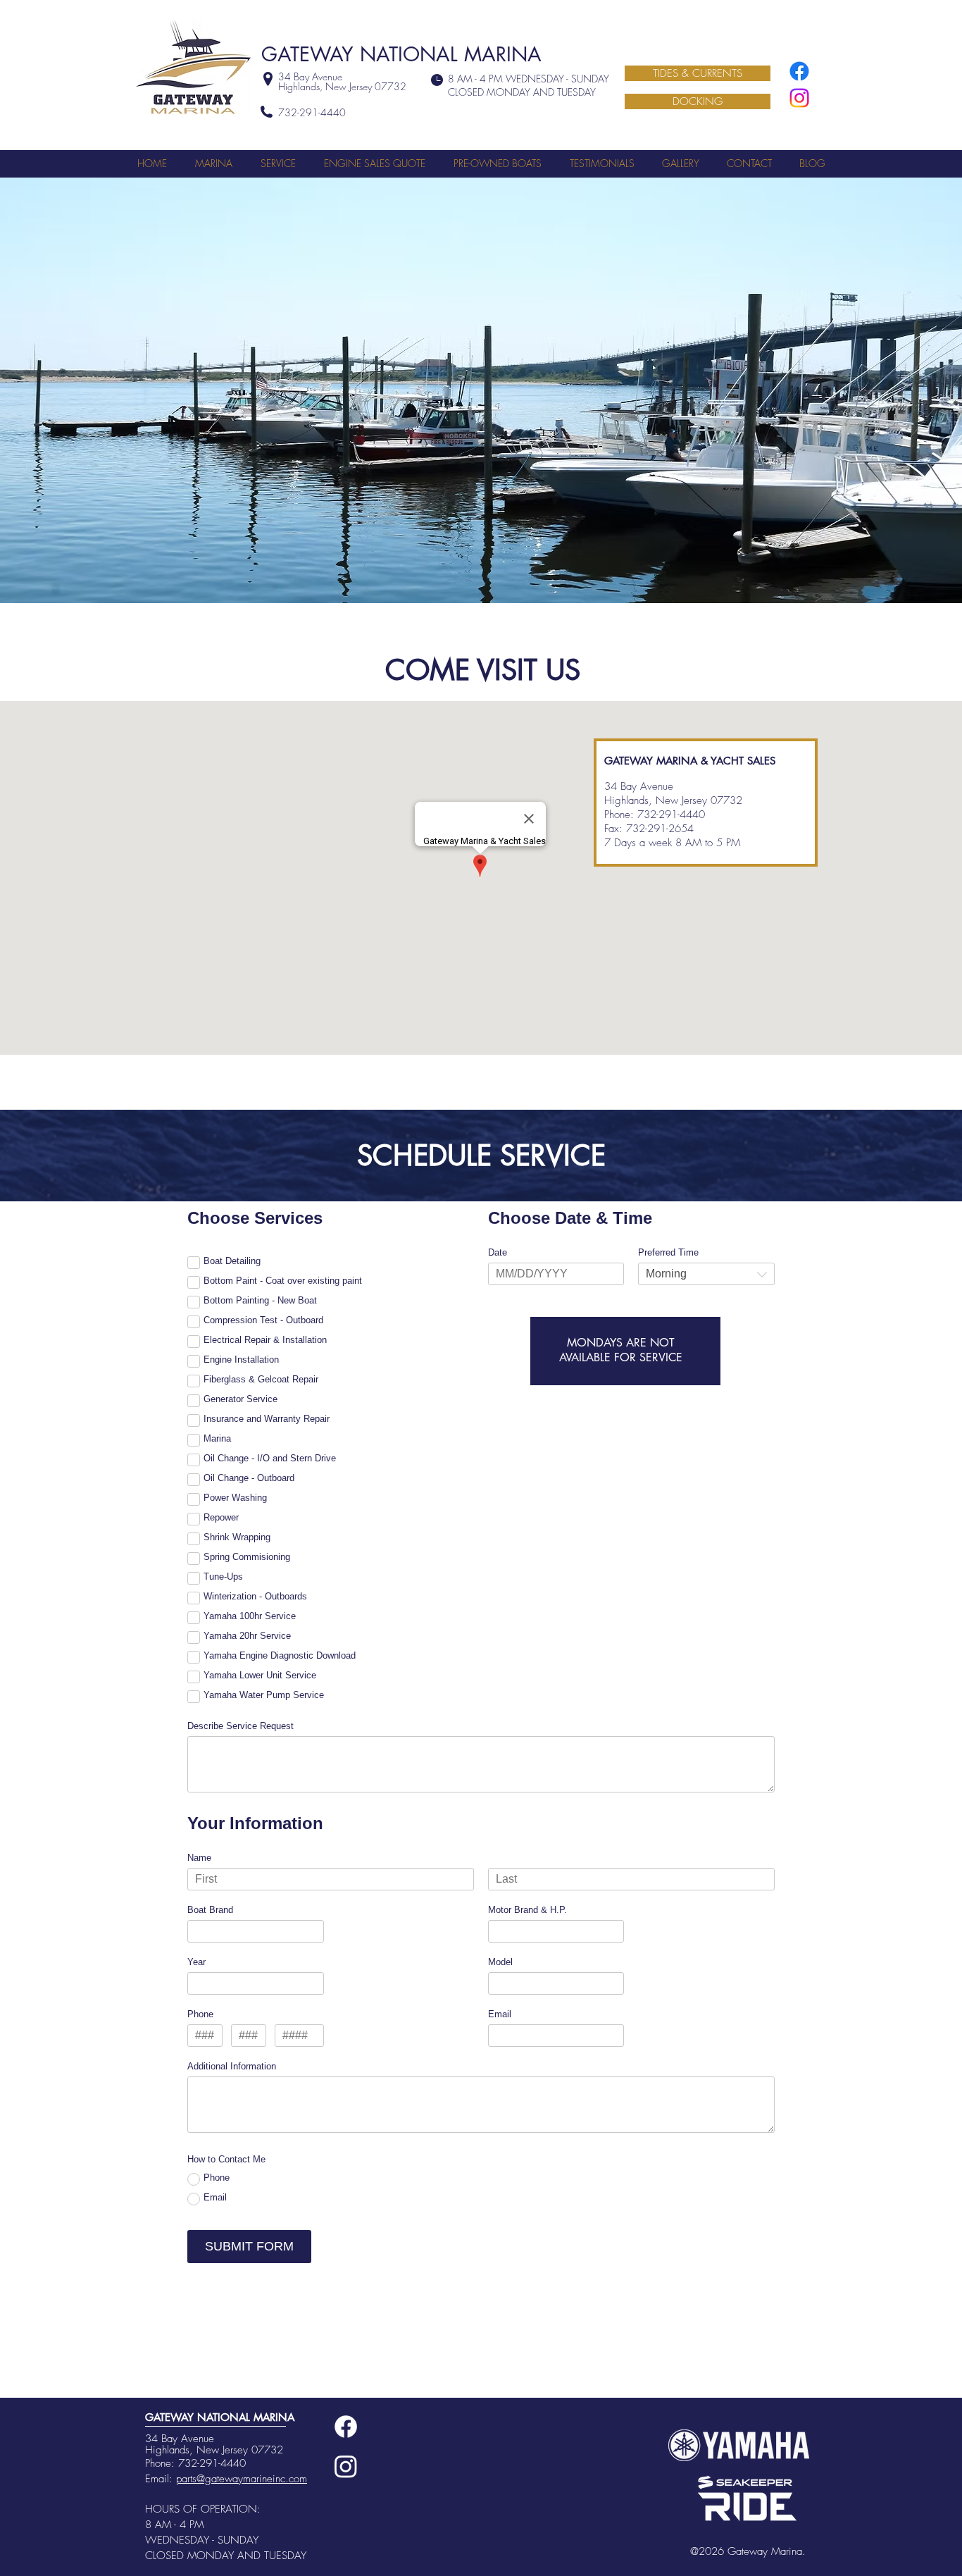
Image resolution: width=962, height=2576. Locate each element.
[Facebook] (799, 71)
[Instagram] (799, 98)
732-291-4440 (212, 2463)
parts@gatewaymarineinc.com (242, 2479)
